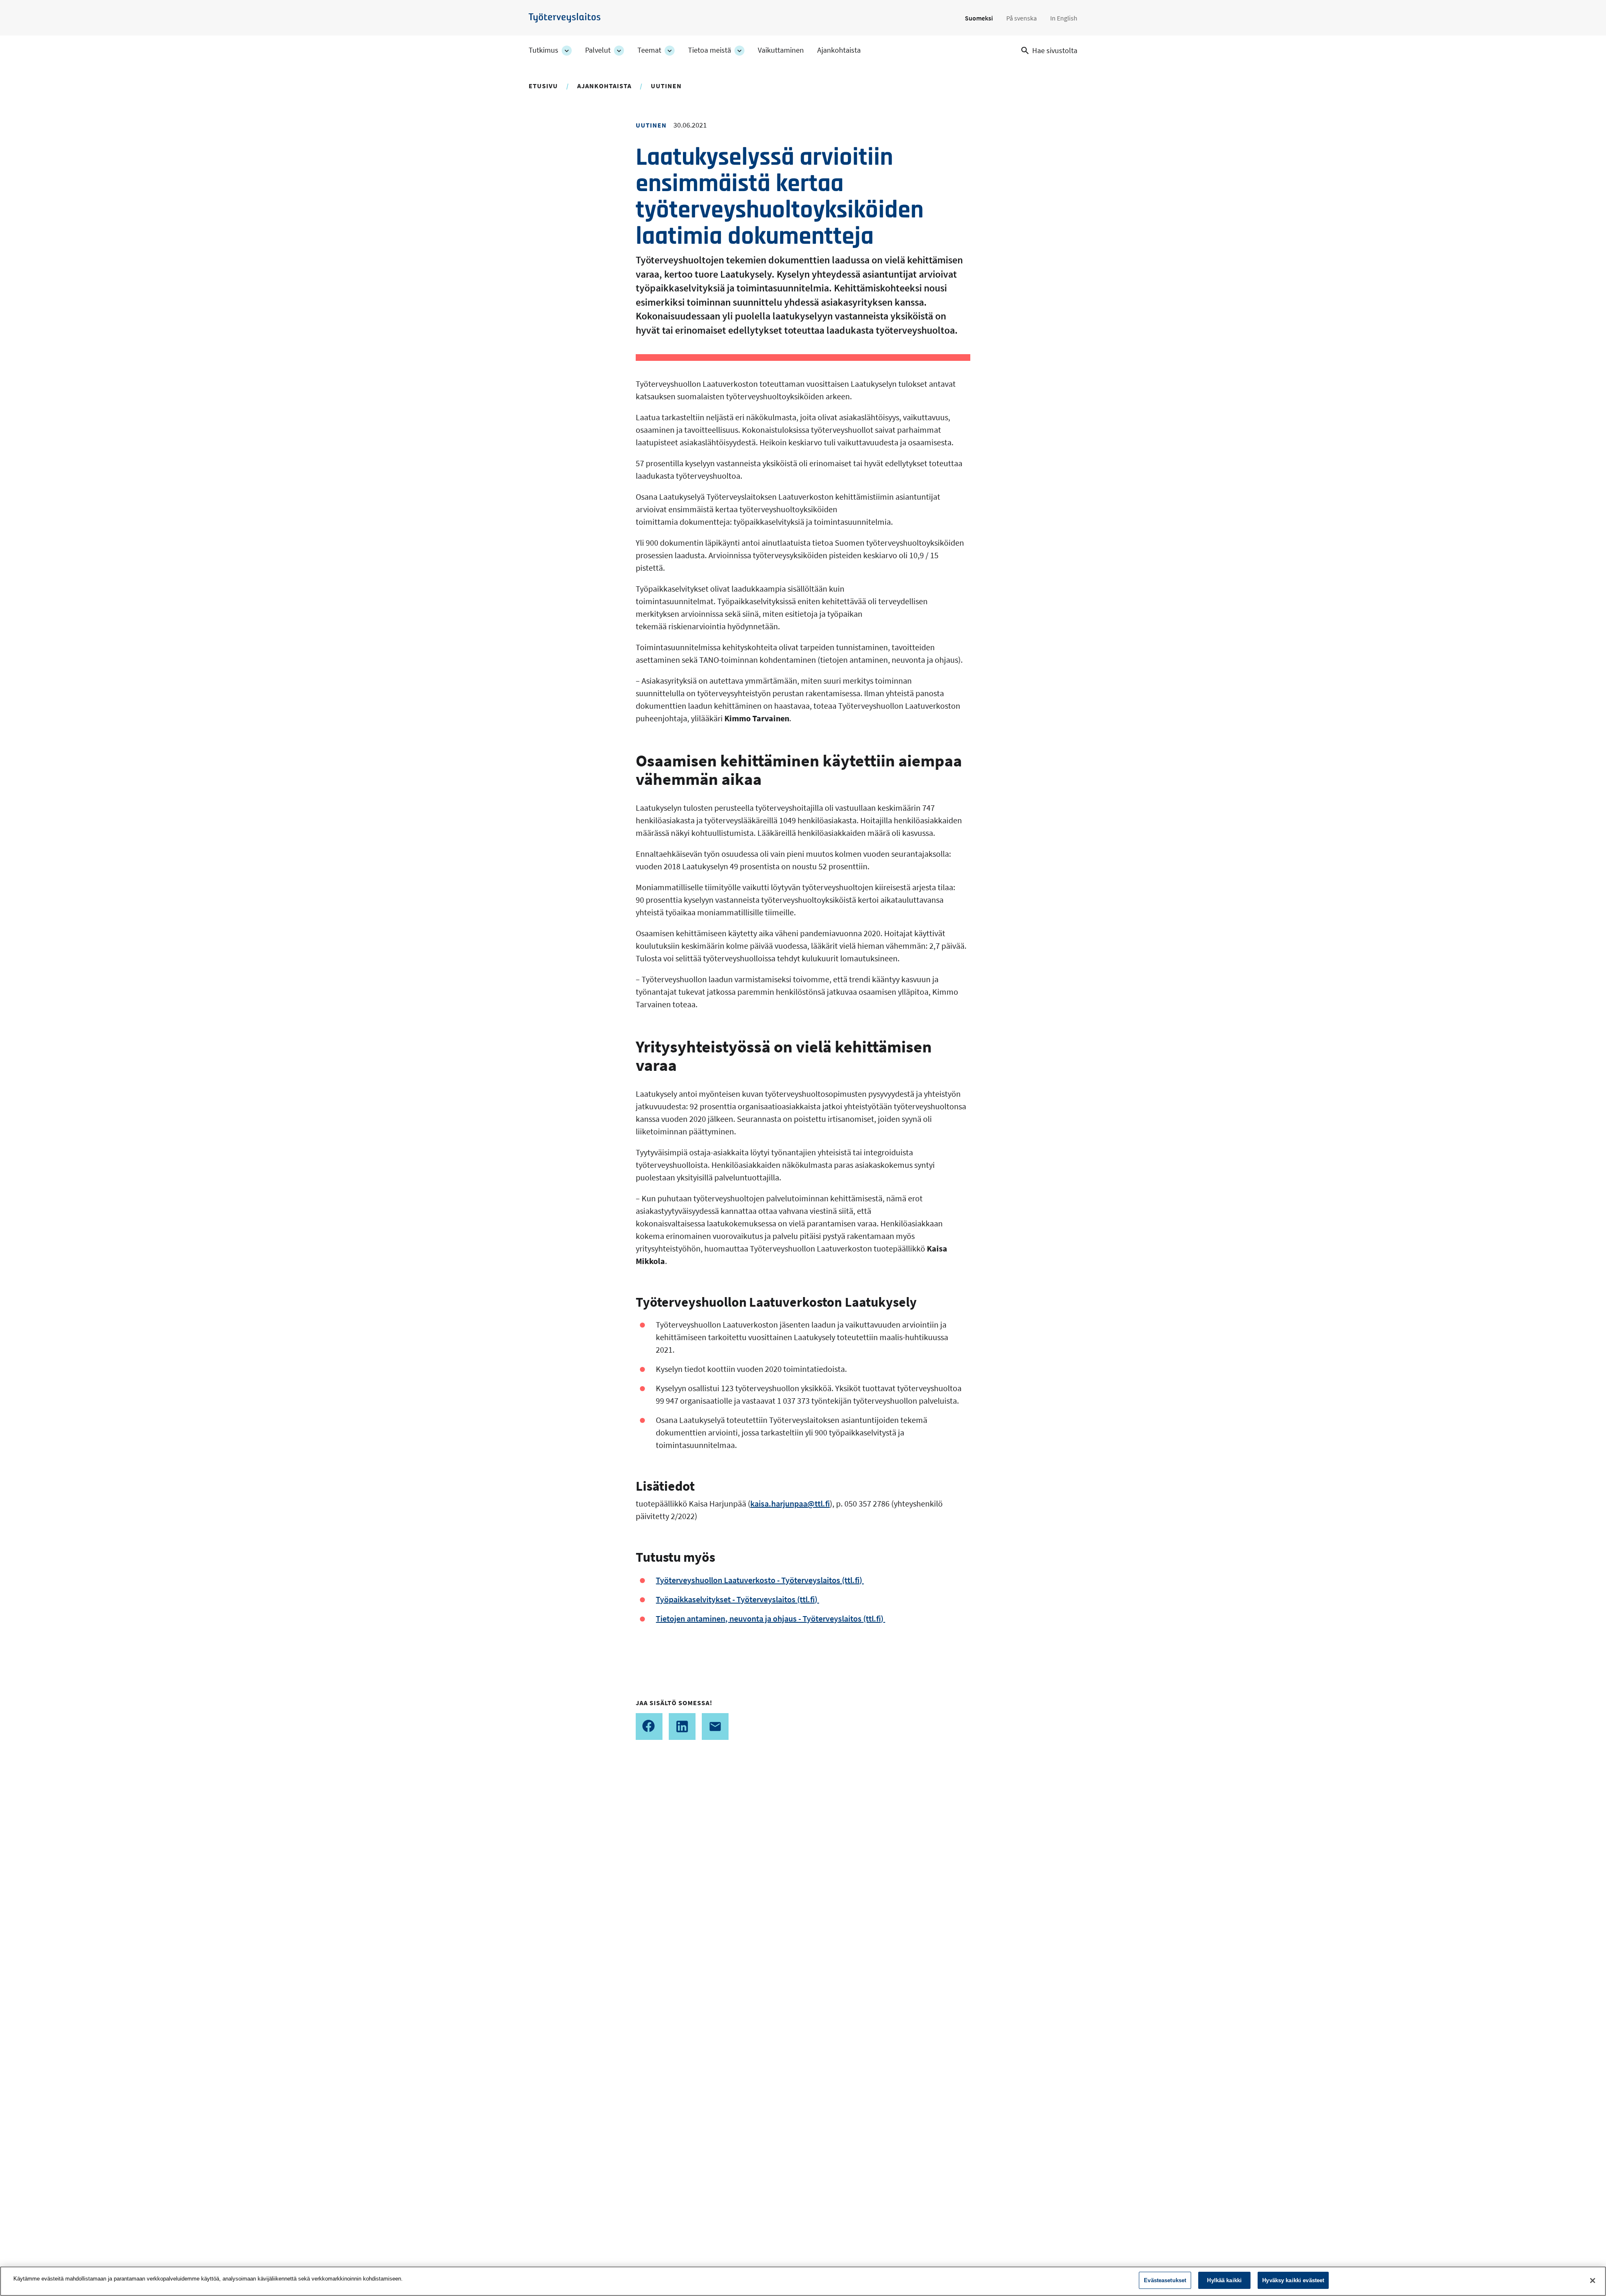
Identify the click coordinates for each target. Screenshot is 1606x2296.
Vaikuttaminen (781, 50)
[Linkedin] (682, 1726)
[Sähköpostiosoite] (715, 1726)
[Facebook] (649, 1726)
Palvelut (598, 50)
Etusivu (543, 86)
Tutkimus (543, 50)
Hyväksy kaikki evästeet (1293, 2280)
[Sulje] (1593, 2281)
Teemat (649, 50)
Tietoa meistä (710, 50)
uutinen (666, 86)
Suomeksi (979, 18)
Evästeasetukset (1165, 2280)
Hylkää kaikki (1224, 2280)
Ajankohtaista (839, 50)
